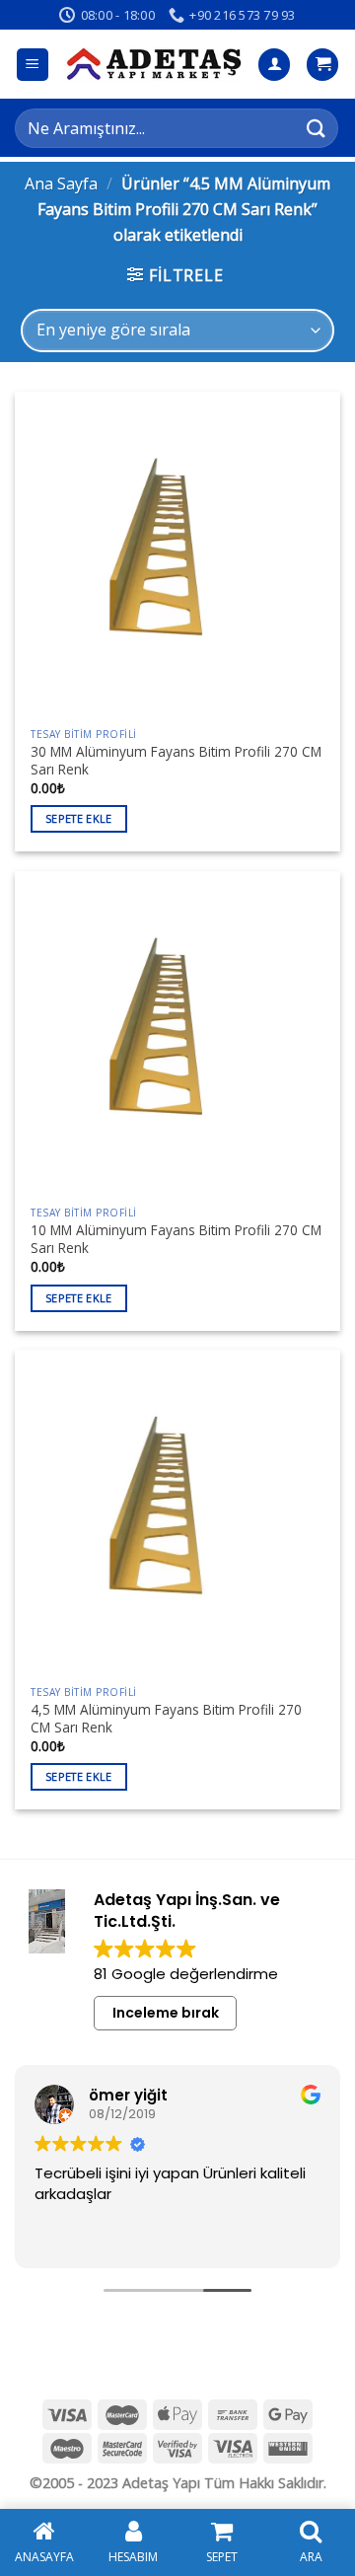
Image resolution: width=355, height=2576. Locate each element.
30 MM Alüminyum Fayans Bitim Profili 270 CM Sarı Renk (176, 760)
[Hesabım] (274, 65)
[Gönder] (317, 128)
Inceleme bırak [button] (166, 2013)
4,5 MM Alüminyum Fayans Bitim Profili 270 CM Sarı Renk (166, 1718)
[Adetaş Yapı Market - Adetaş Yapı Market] (154, 64)
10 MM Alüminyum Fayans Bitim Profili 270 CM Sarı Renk (176, 1239)
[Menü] (33, 65)
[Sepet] (322, 65)
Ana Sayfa (61, 184)
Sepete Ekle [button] (79, 818)
